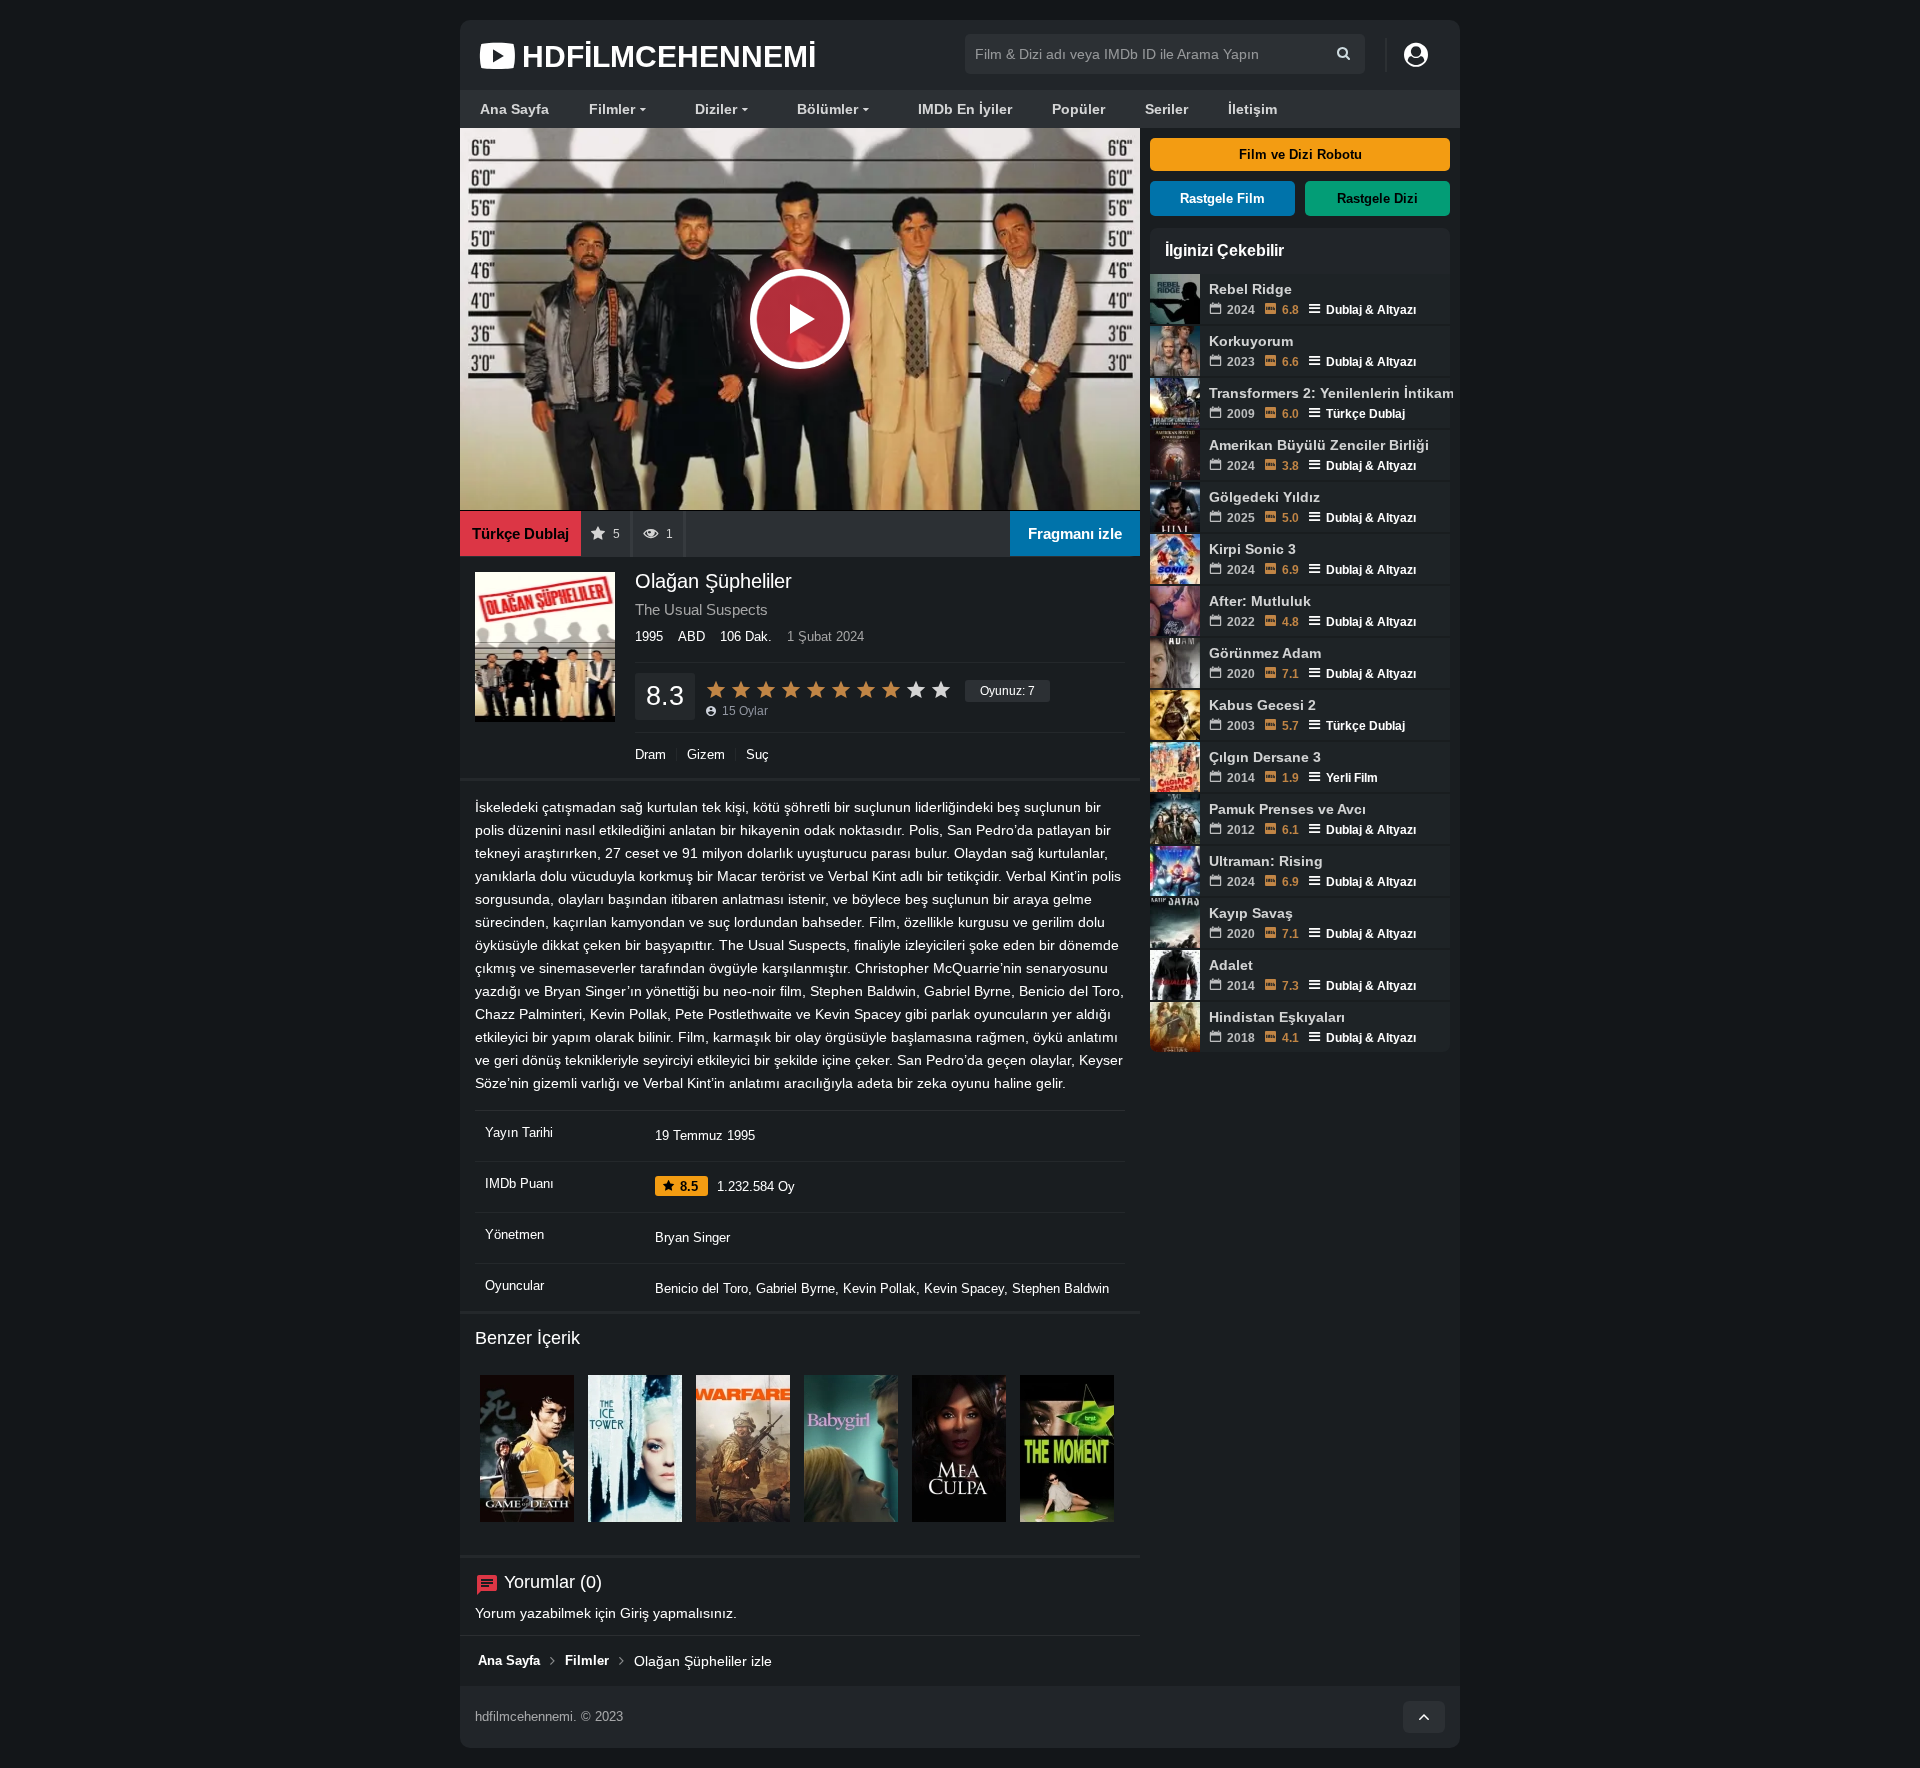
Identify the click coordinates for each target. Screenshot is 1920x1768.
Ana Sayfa (514, 109)
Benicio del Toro (701, 1288)
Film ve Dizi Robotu (1300, 154)
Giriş (634, 1613)
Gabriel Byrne (795, 1288)
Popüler (1078, 109)
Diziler (716, 109)
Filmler (612, 109)
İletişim (1252, 109)
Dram (650, 754)
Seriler (1166, 109)
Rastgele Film (1222, 198)
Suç (757, 754)
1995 (649, 636)
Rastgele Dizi (1377, 198)
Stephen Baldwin (1060, 1288)
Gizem (706, 754)
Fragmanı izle (1075, 533)
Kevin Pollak (879, 1288)
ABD (691, 636)
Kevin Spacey (964, 1288)
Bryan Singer (692, 1237)
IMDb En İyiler (965, 109)
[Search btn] (1343, 53)
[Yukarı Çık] (1424, 1717)
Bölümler (827, 109)
